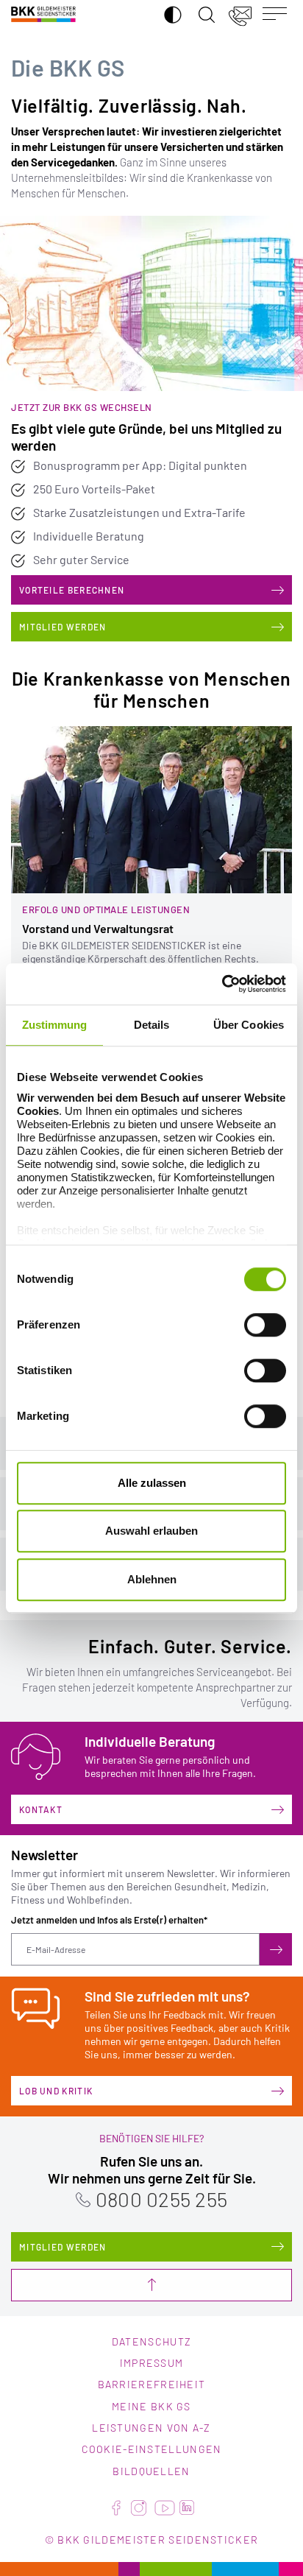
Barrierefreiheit (152, 2384)
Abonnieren (276, 1949)
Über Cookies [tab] (249, 1025)
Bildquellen (151, 2471)
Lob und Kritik (56, 2091)
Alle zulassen (152, 1483)
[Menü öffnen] (277, 15)
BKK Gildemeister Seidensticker (43, 15)
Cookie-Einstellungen (152, 2449)
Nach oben (151, 2285)
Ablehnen (152, 1579)
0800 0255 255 (162, 2199)
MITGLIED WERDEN (63, 627)
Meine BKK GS (151, 2406)
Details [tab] (152, 1025)
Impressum (152, 2363)
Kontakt (240, 15)
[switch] (265, 1325)
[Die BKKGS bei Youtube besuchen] (165, 2508)
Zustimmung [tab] (55, 1025)
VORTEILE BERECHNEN (72, 590)
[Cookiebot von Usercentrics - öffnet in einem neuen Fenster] (222, 984)
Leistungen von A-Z (151, 2428)
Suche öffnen (204, 6)
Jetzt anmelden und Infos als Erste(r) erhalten (109, 1920)
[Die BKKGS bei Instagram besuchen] (138, 2508)
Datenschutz (151, 2341)
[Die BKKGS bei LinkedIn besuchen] (187, 2508)
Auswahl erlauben (151, 1531)
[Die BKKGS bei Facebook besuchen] (116, 2508)
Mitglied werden (63, 2247)
